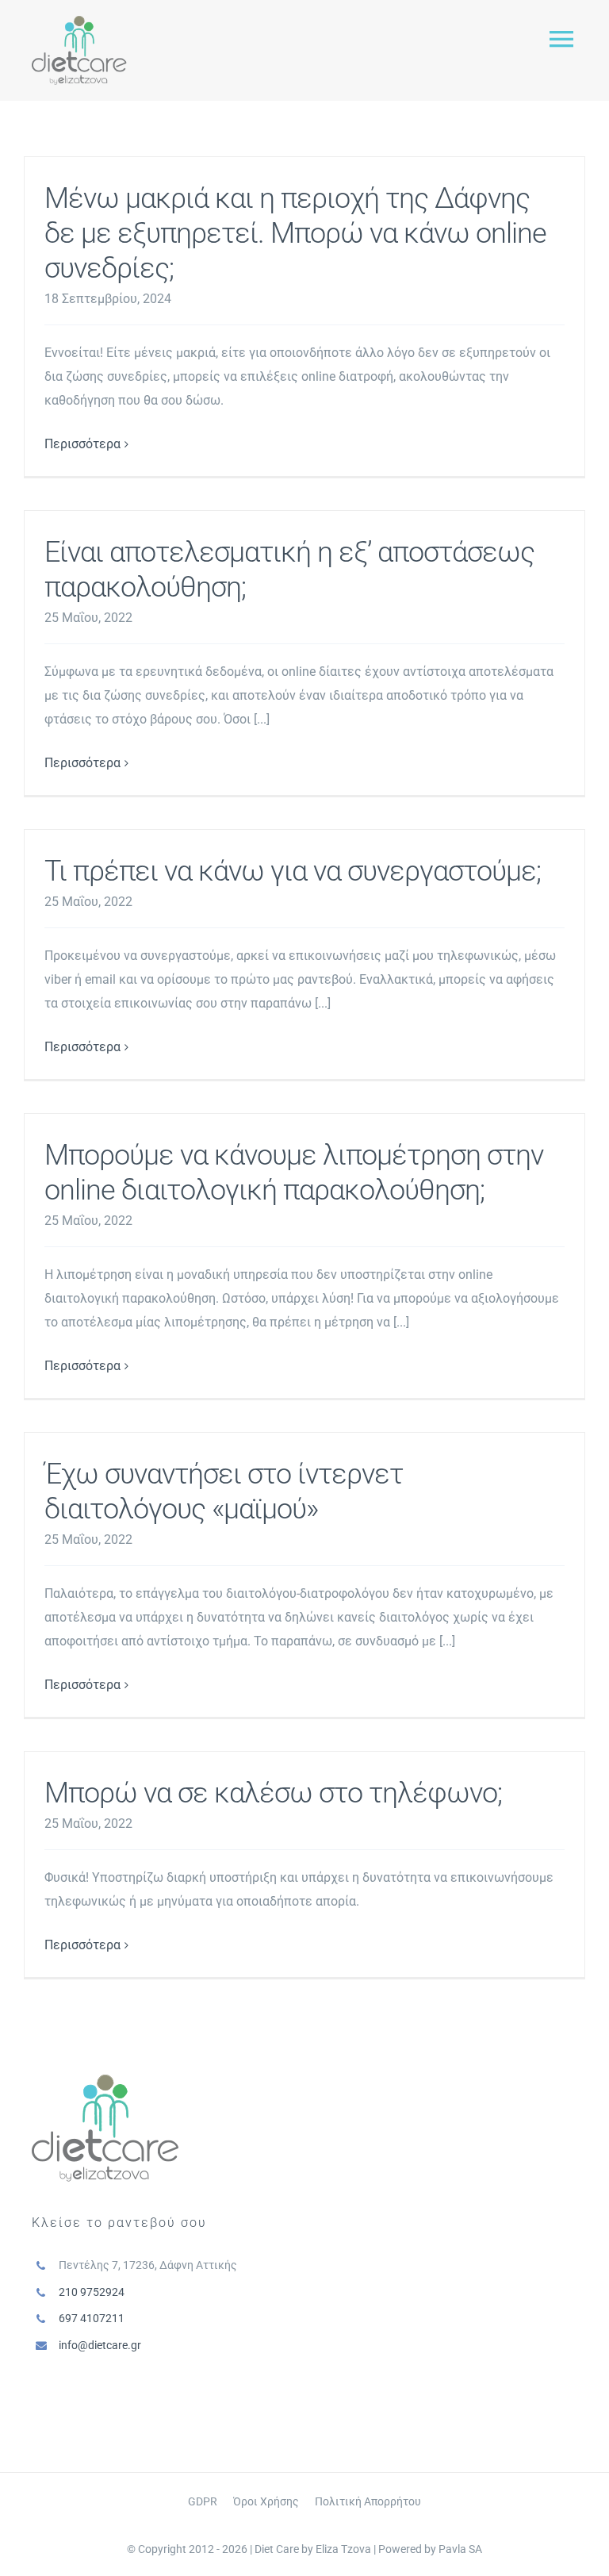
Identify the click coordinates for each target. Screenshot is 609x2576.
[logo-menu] (79, 22)
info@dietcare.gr (100, 2345)
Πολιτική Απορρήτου (368, 2501)
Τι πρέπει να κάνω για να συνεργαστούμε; (293, 871)
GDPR (203, 2501)
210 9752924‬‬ (92, 2292)
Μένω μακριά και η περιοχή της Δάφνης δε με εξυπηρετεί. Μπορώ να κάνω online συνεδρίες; (295, 233)
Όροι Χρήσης (266, 2501)
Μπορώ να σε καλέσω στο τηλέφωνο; (273, 1793)
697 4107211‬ (92, 2318)
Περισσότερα (82, 444)
